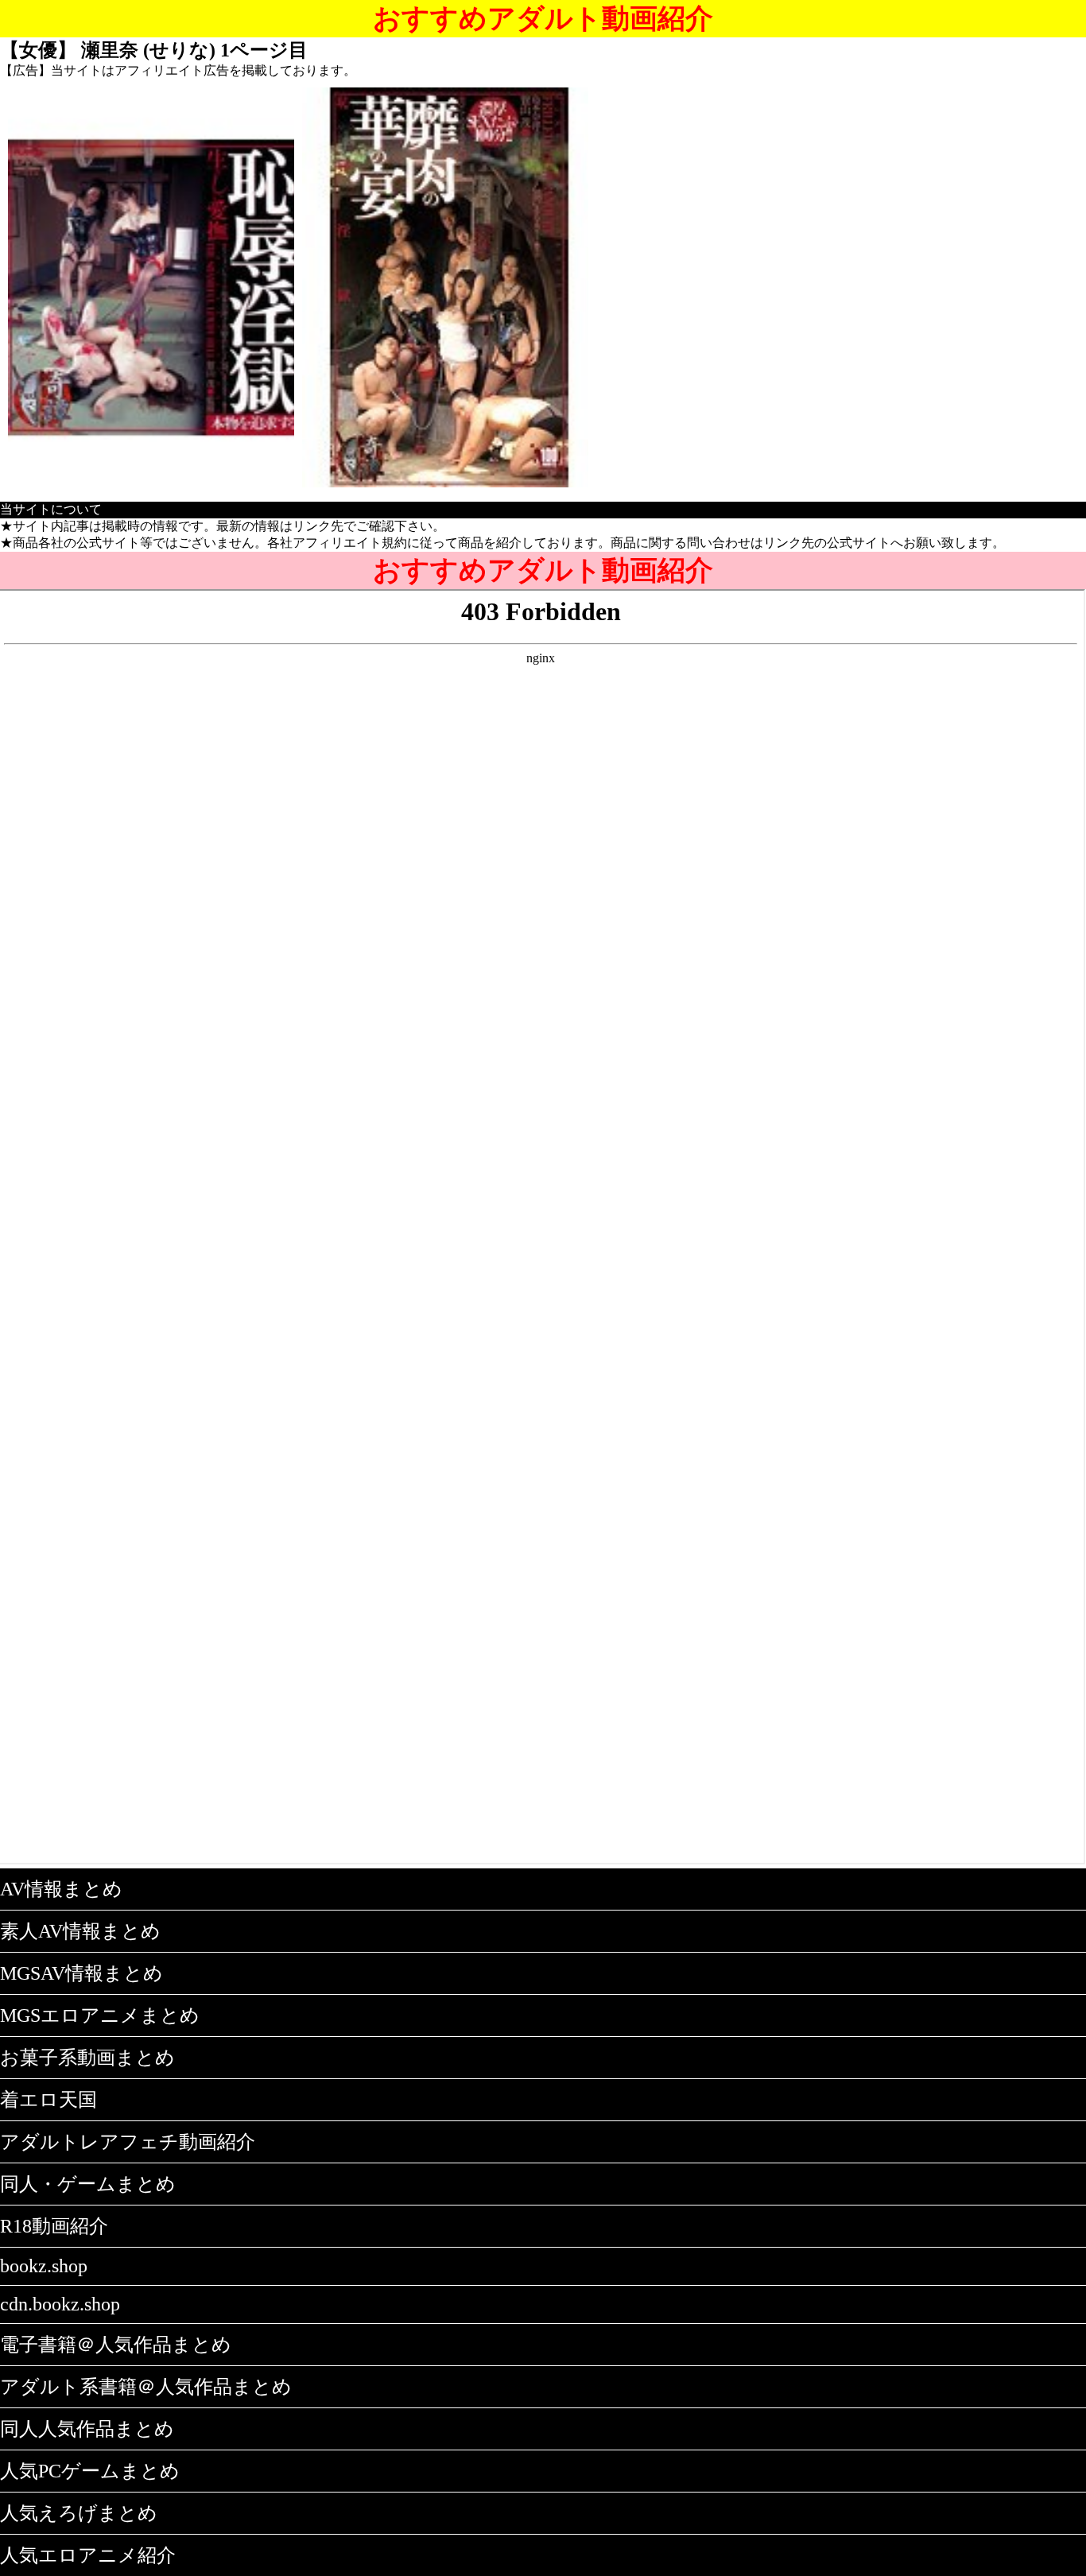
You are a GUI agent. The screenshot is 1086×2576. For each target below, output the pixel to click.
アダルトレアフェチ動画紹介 (128, 2142)
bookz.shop (44, 2266)
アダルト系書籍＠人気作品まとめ (146, 2387)
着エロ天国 (48, 2100)
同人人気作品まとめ (87, 2429)
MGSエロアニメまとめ (100, 2015)
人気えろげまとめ (79, 2513)
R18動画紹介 (54, 2226)
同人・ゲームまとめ (88, 2184)
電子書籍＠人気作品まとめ (116, 2345)
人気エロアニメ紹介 (88, 2555)
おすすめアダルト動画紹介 (543, 19)
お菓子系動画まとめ (87, 2058)
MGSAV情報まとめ (81, 1973)
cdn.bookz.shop (60, 2304)
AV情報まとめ (61, 1889)
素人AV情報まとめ (80, 1931)
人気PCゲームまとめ (90, 2471)
